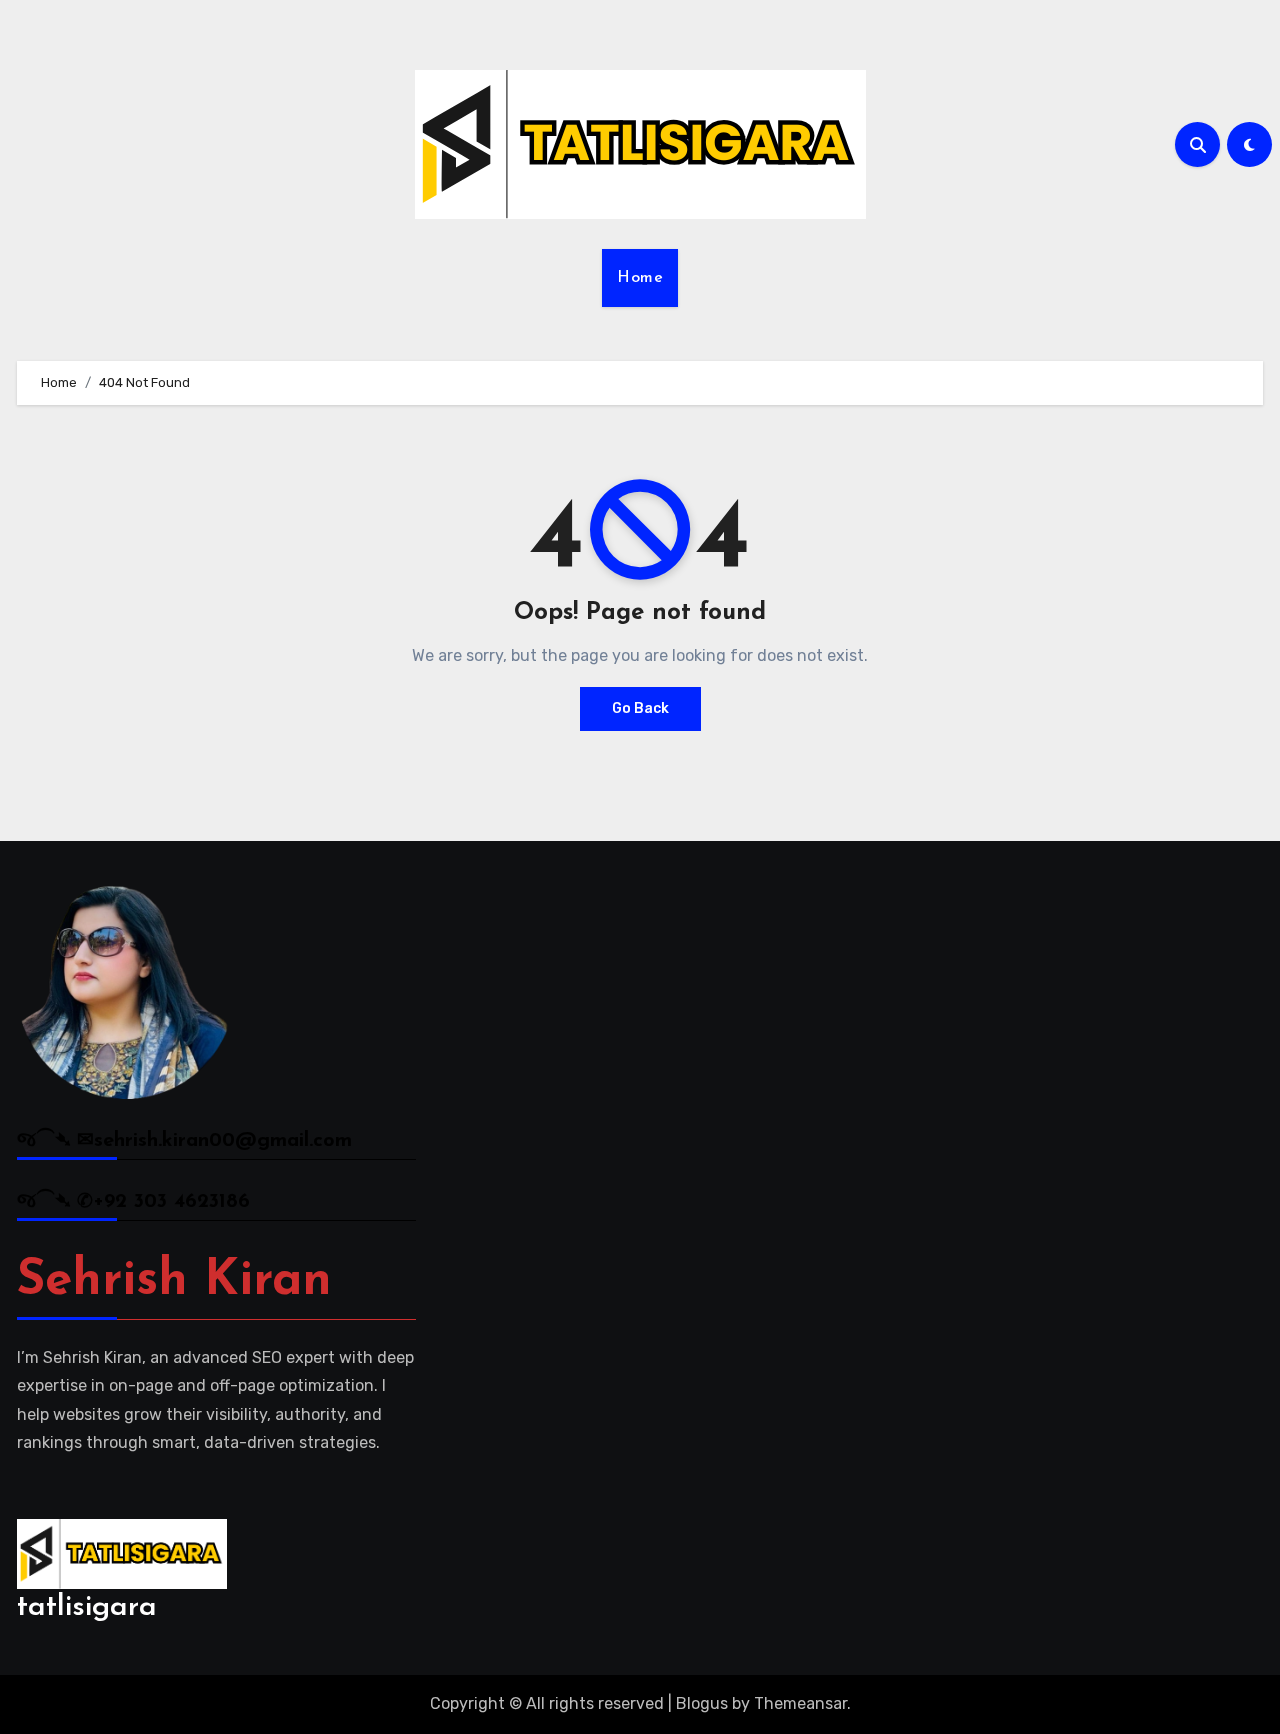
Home (640, 278)
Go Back (640, 708)
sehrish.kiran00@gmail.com (223, 1141)
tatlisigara (87, 1607)
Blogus (702, 1703)
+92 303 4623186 (171, 1202)
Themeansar (800, 1703)
